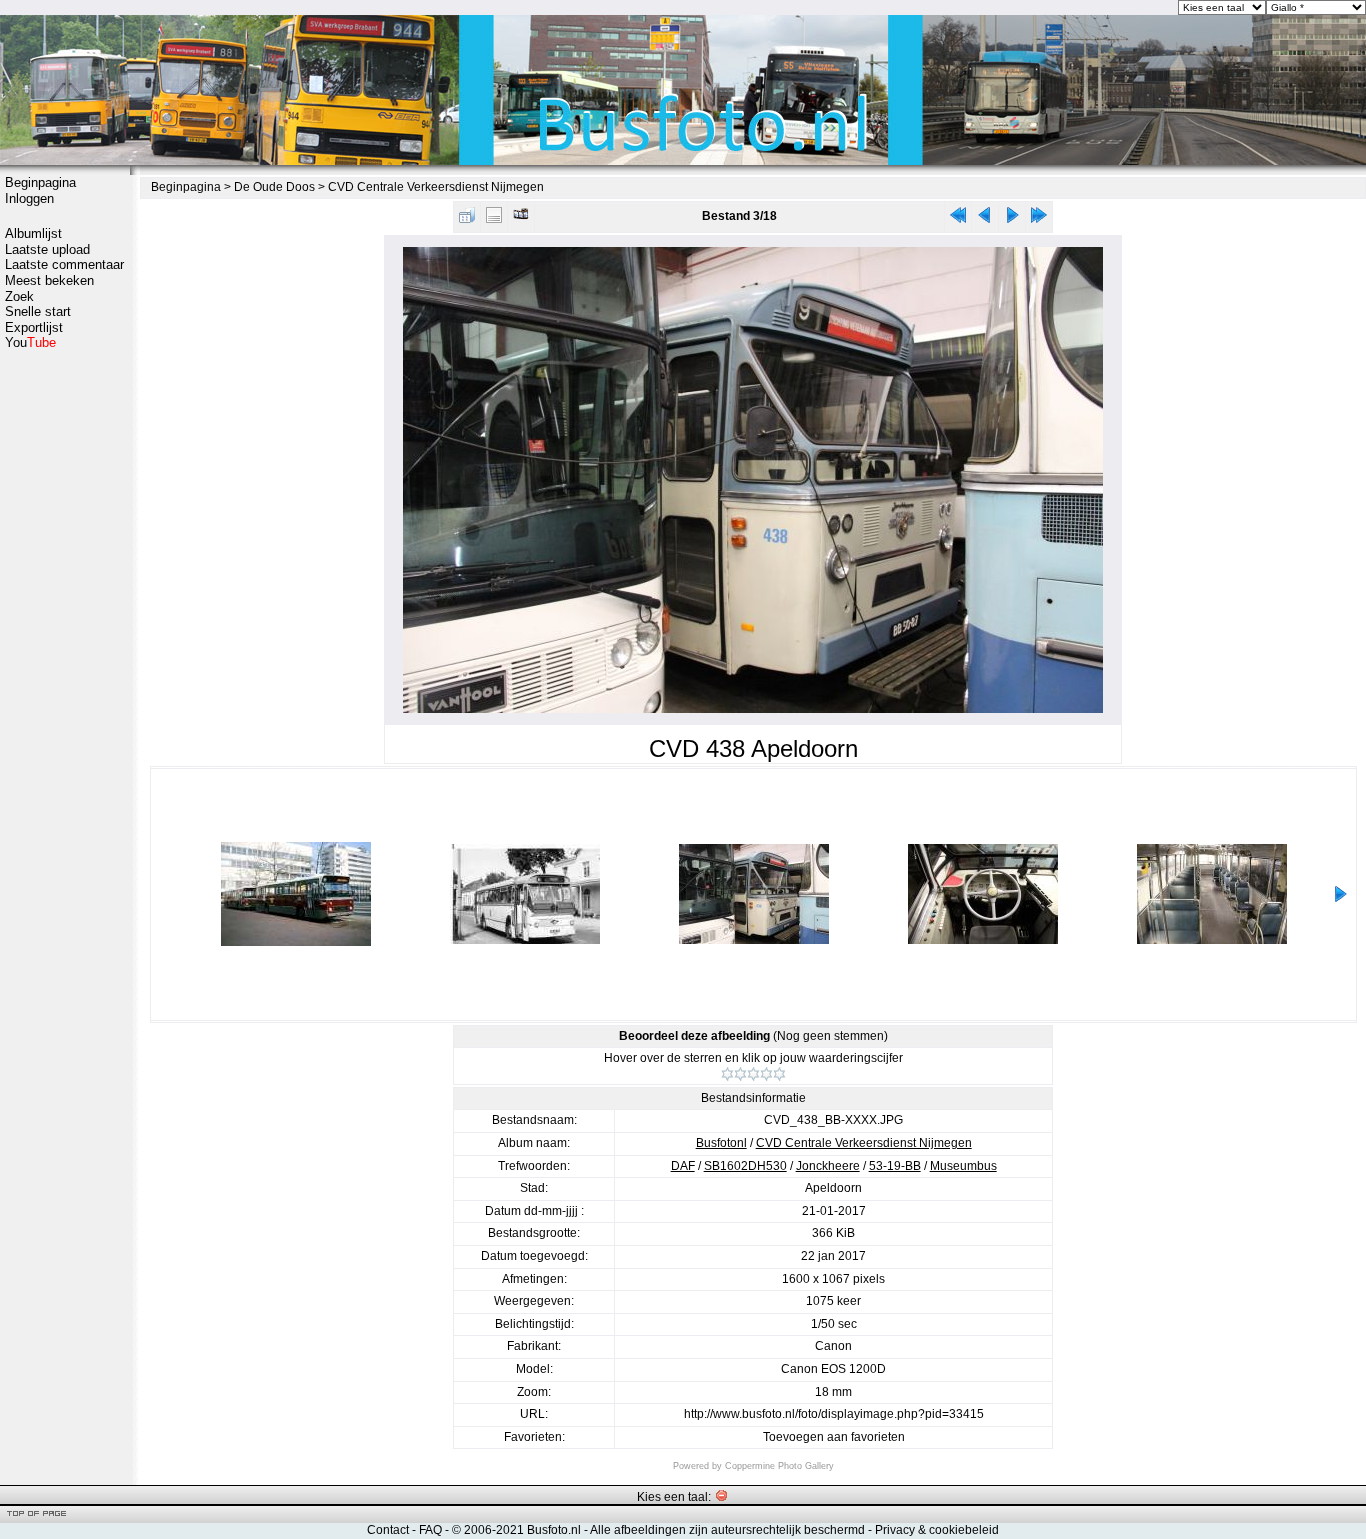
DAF (683, 1166)
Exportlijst (34, 327)
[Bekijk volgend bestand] (1012, 219)
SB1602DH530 (745, 1166)
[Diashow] (521, 219)
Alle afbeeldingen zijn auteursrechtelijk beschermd (727, 1530)
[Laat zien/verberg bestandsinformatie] (494, 219)
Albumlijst (33, 233)
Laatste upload (47, 249)
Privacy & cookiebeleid (937, 1530)
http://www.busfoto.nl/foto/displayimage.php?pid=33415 (834, 1414)
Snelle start (38, 311)
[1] (727, 1074)
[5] (779, 1074)
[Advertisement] (65, 667)
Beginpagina (40, 182)
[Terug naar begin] (958, 219)
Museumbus (963, 1166)
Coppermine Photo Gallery (779, 1466)
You (30, 342)
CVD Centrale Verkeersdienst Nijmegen (436, 187)
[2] (740, 1074)
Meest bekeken (49, 280)
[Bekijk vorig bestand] (985, 219)
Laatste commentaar (64, 264)
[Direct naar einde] (1039, 219)
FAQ (430, 1530)
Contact (388, 1530)
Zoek (19, 296)
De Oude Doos (274, 187)
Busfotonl (721, 1143)
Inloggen (29, 198)
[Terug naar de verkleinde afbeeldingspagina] (467, 219)
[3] (753, 1074)
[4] (766, 1074)
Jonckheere (828, 1166)
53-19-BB (895, 1166)
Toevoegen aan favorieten (834, 1437)
